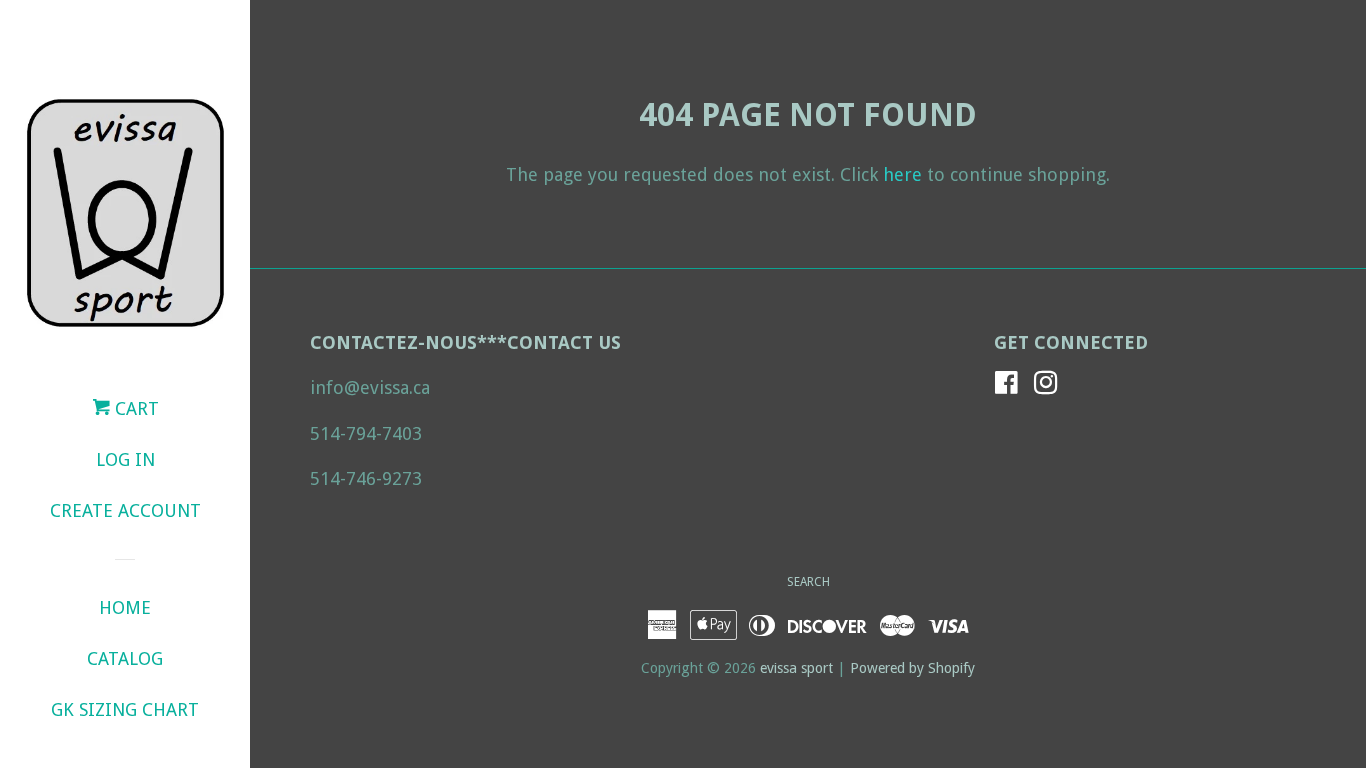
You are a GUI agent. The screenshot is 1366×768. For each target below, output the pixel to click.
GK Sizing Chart (125, 709)
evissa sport (796, 668)
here (902, 174)
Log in (125, 459)
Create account (125, 510)
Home (125, 607)
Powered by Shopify (912, 668)
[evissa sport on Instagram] (1046, 385)
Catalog (125, 658)
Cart (134, 408)
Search (808, 582)
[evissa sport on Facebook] (1006, 385)
